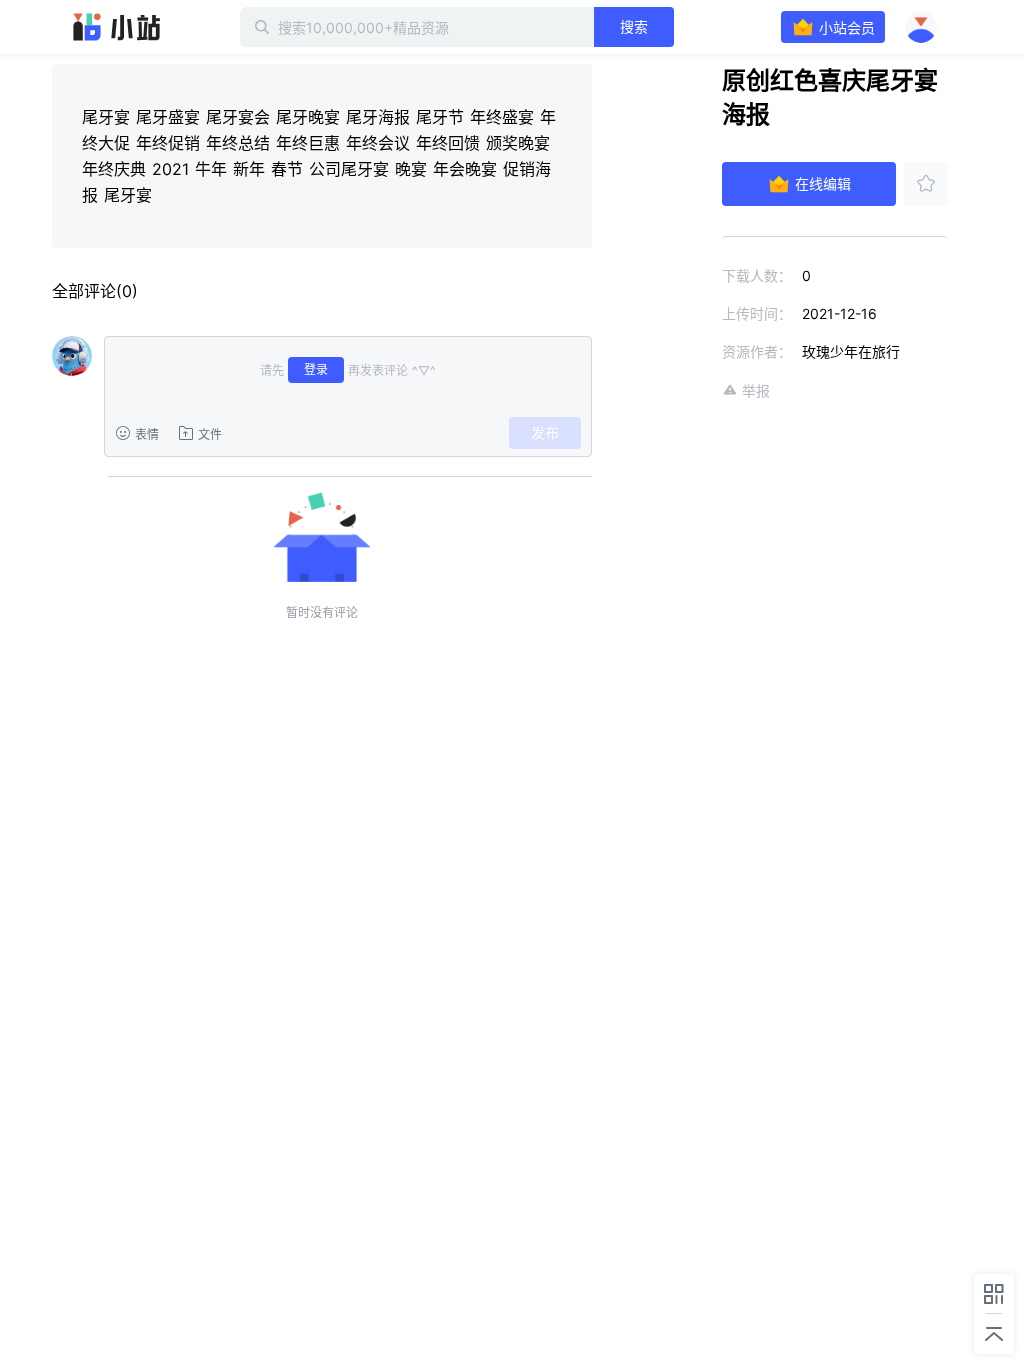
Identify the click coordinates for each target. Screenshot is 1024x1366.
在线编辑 (823, 183)
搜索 (634, 26)
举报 (756, 390)
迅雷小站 (117, 27)
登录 (316, 369)
